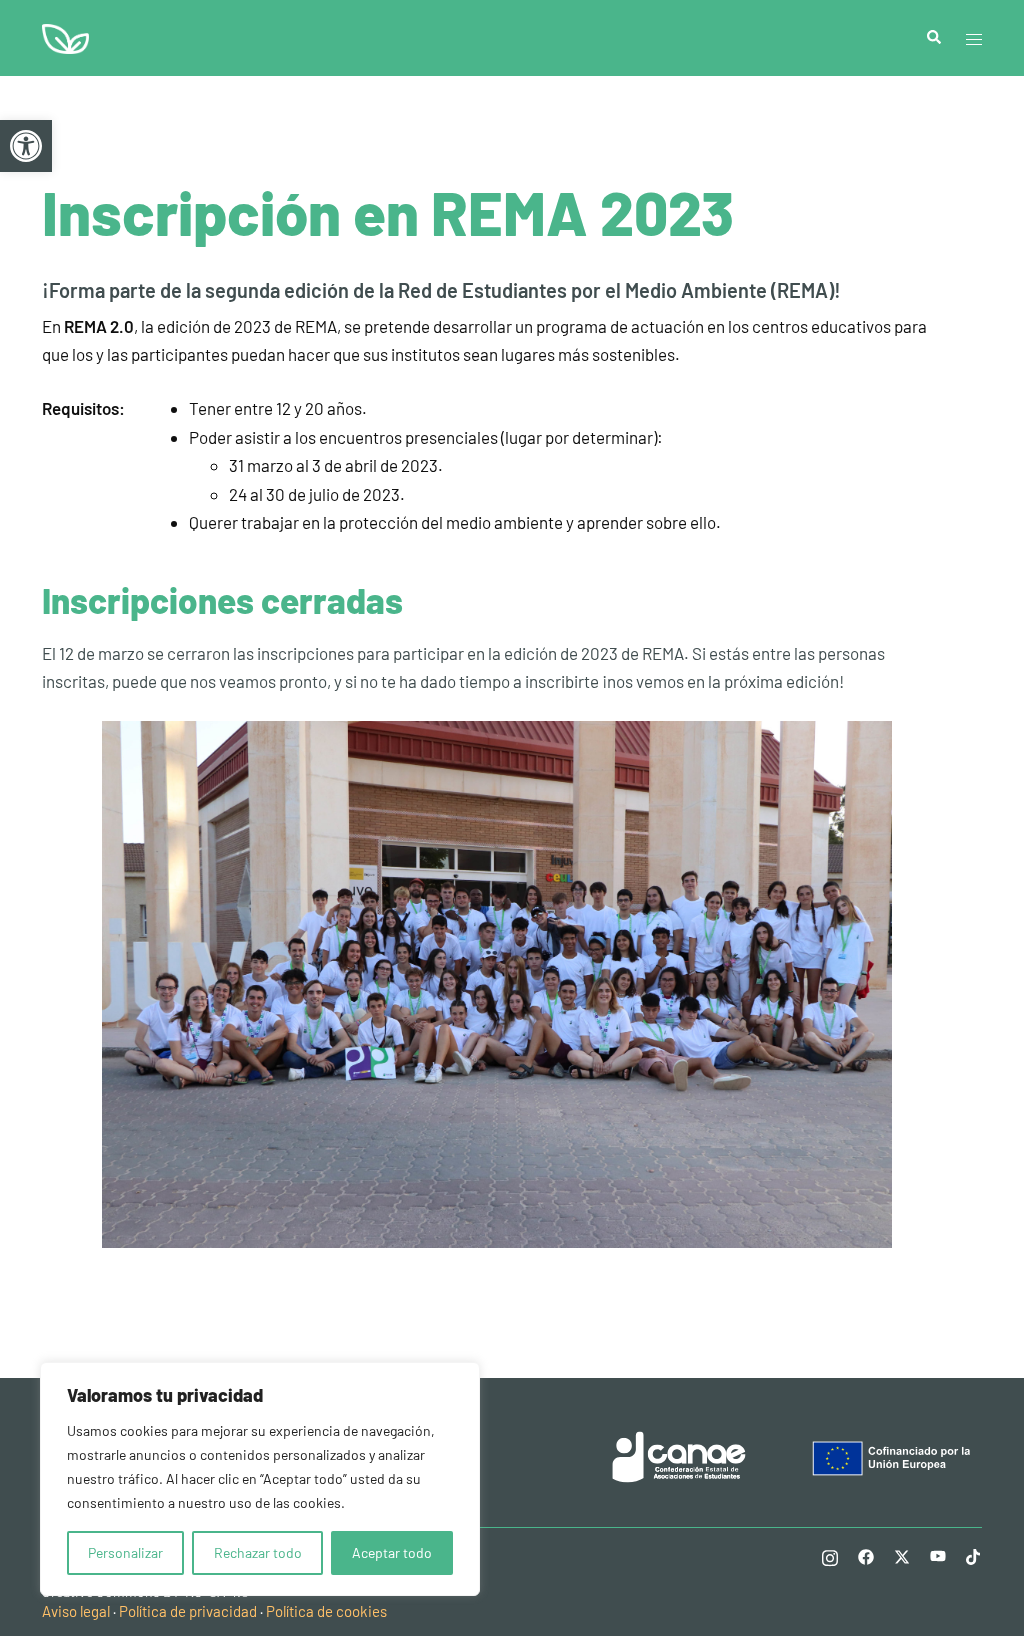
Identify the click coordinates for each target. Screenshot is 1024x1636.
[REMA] (65, 36)
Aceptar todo (392, 1552)
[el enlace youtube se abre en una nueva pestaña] (938, 1554)
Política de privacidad (188, 1611)
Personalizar (125, 1552)
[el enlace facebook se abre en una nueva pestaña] (866, 1554)
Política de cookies (326, 1611)
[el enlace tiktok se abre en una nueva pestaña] (974, 1554)
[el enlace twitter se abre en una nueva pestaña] (902, 1554)
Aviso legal (76, 1611)
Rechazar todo (258, 1552)
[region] (260, 1479)
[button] (26, 146)
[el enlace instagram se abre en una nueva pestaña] (830, 1554)
